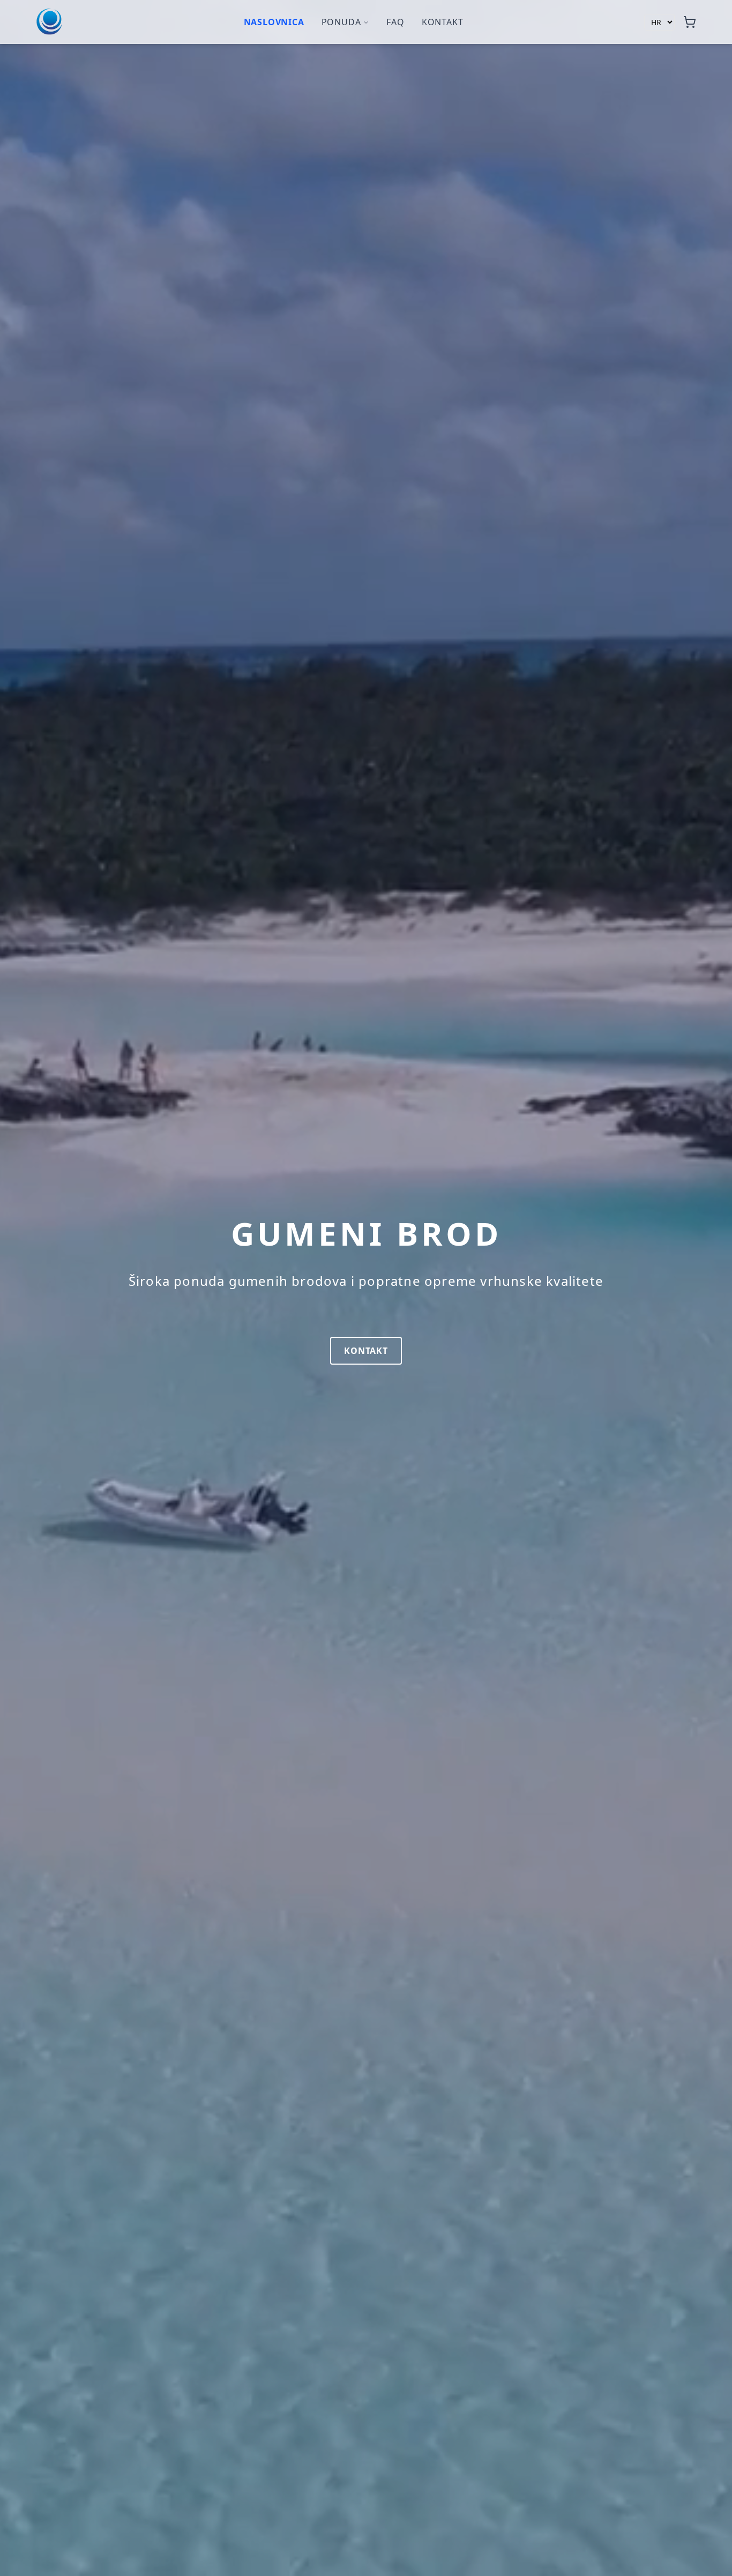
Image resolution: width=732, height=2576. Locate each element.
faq (395, 22)
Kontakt (443, 22)
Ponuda (341, 22)
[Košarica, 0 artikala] (690, 22)
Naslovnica (274, 22)
